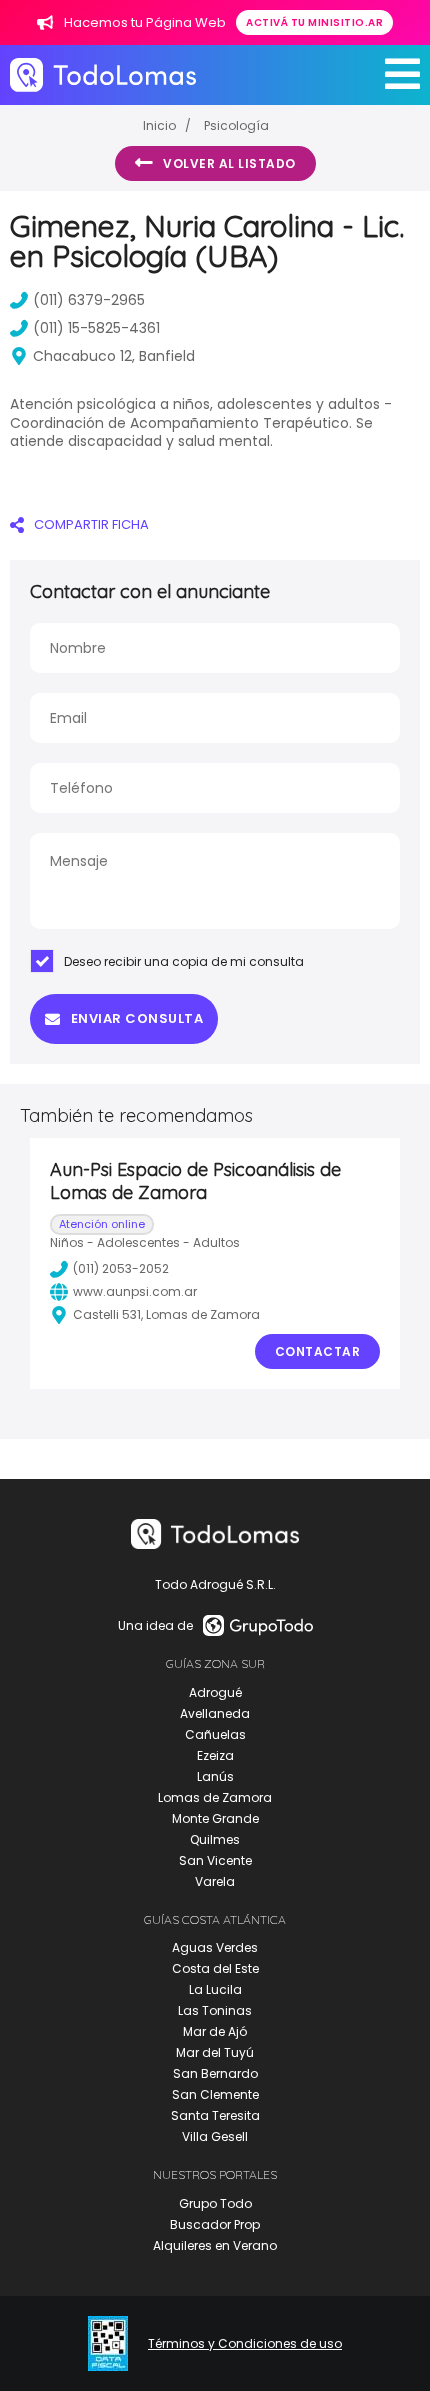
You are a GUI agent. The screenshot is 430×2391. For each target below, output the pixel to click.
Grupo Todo (215, 2203)
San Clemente (215, 2094)
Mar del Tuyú (215, 2052)
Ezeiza (215, 1755)
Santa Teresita (215, 2115)
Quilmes (215, 1839)
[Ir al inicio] (103, 74)
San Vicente (215, 1860)
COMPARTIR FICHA (91, 524)
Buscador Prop (215, 2224)
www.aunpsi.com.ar (135, 1291)
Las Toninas (215, 2010)
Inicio (159, 125)
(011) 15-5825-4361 (96, 328)
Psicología (236, 125)
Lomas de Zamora (215, 1797)
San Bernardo (215, 2073)
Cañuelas (215, 1734)
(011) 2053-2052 (121, 1268)
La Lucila (215, 1989)
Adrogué (215, 1692)
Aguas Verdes (215, 1947)
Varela (215, 1881)
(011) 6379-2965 (89, 300)
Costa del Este (215, 1968)
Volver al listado (229, 163)
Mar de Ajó (215, 2031)
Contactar (318, 1351)
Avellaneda (215, 1713)
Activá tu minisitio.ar (314, 22)
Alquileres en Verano (215, 2245)
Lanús (215, 1776)
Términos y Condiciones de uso (245, 2344)
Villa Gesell (215, 2136)
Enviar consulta (137, 1018)
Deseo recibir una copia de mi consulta (184, 961)
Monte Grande (215, 1818)
